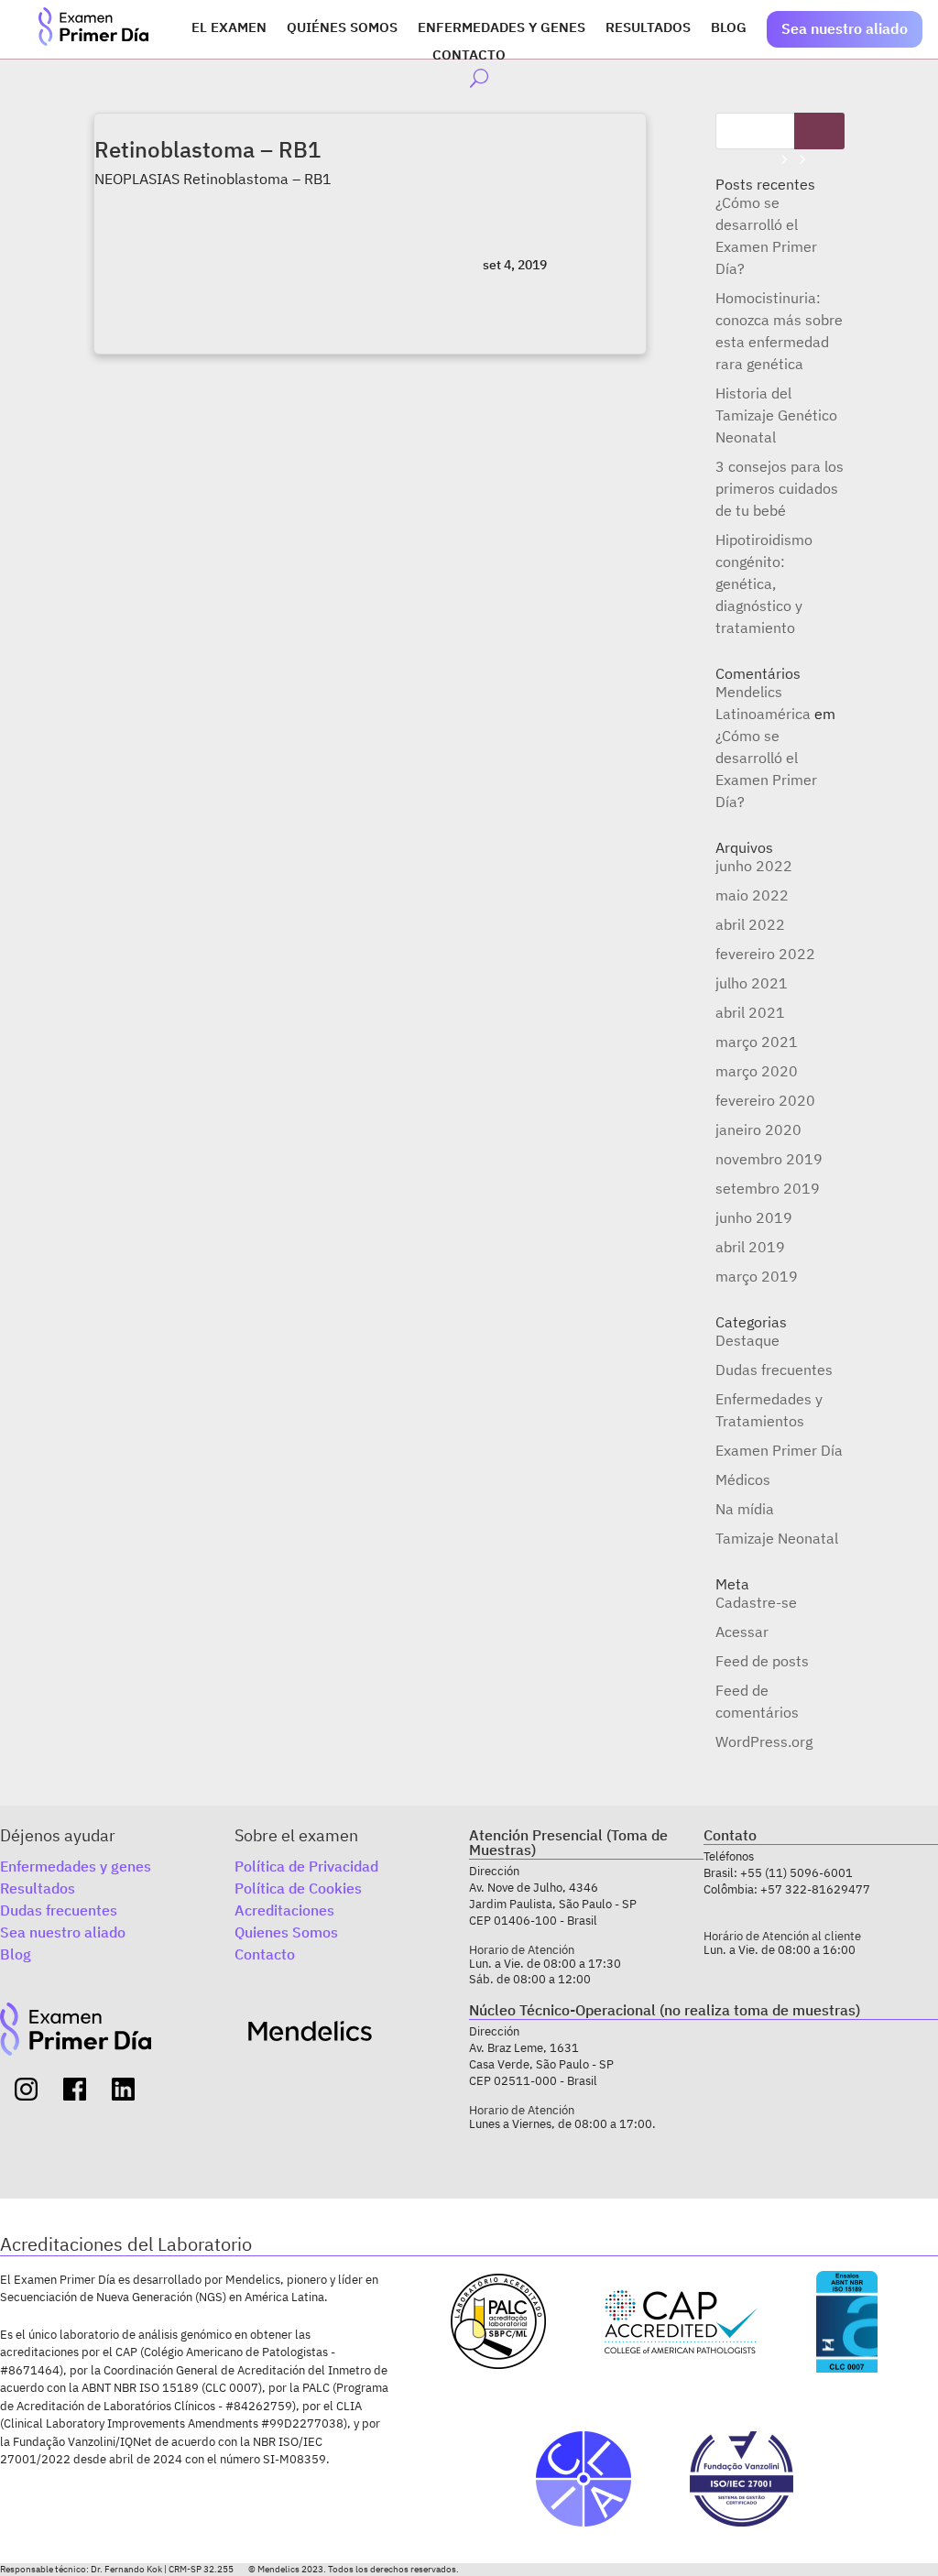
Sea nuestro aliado (845, 28)
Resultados (648, 28)
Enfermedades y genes (502, 28)
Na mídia (745, 1509)
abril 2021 (750, 1012)
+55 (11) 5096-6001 (796, 1873)
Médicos (743, 1479)
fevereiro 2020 (765, 1100)
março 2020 (757, 1071)
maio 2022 (752, 895)
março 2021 (757, 1042)
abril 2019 (750, 1247)
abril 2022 (750, 924)
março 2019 (757, 1276)
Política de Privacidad (306, 1866)
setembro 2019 (768, 1188)
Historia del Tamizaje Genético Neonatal (776, 415)
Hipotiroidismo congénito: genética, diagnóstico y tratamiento (764, 584)
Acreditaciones (284, 1910)
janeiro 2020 (758, 1130)
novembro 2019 (769, 1159)
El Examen (229, 28)
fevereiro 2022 (765, 954)
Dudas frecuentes (774, 1370)
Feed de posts (762, 1661)
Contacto (469, 56)
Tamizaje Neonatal (777, 1538)
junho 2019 (754, 1217)
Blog (729, 28)
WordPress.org (764, 1741)
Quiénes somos (342, 28)
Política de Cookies (298, 1888)
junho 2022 (754, 866)
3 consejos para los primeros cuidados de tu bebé (780, 488)
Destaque (747, 1340)
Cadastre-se (756, 1602)
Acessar (742, 1632)
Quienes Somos (286, 1932)
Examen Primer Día (779, 1450)
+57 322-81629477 (815, 1889)
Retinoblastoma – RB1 (207, 149)
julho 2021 (752, 983)
